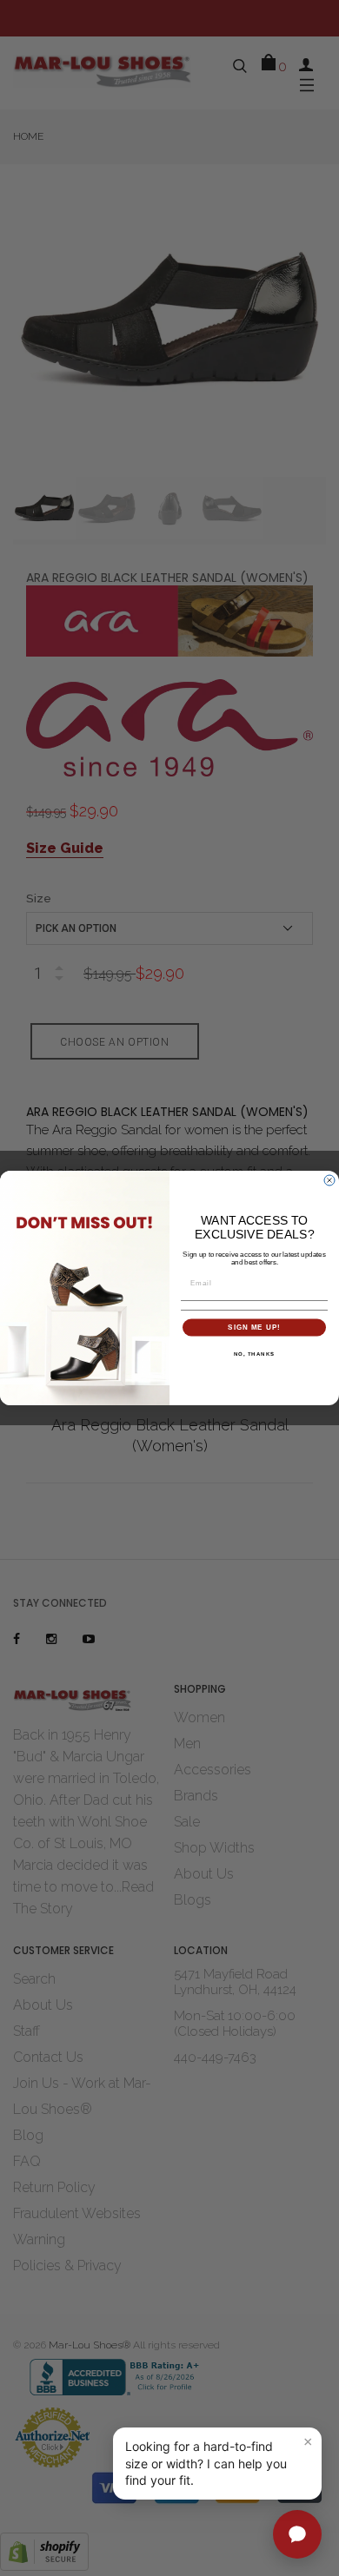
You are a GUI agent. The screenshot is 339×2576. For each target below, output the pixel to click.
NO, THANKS (255, 1354)
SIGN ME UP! (254, 1328)
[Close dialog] (329, 1180)
